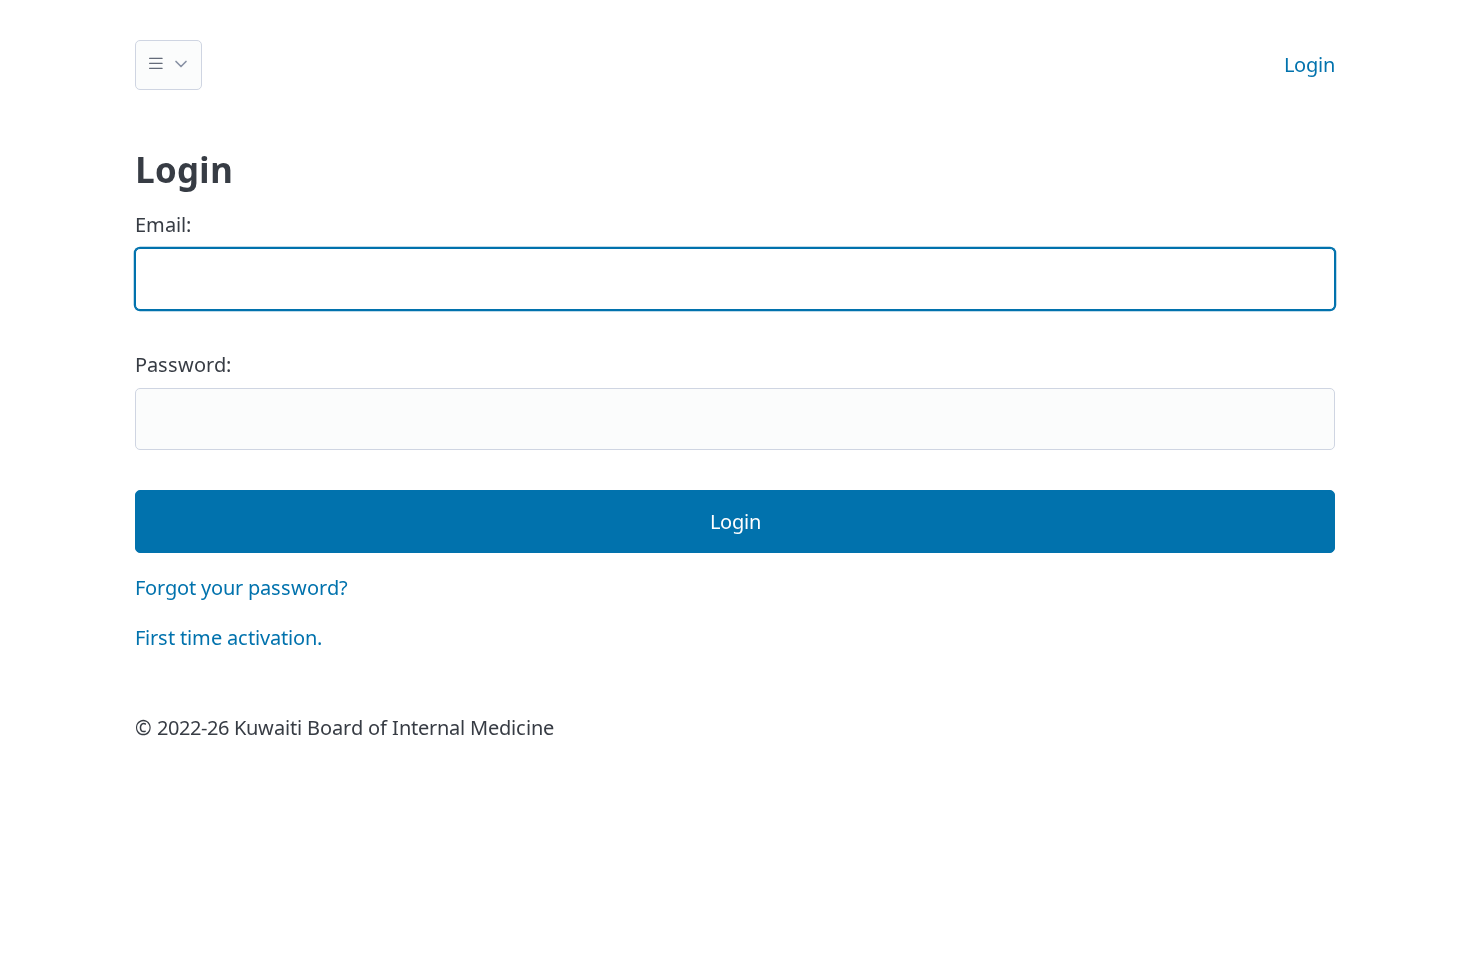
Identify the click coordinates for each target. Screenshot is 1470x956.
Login (1309, 64)
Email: (163, 224)
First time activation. (228, 637)
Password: (183, 364)
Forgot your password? (241, 587)
